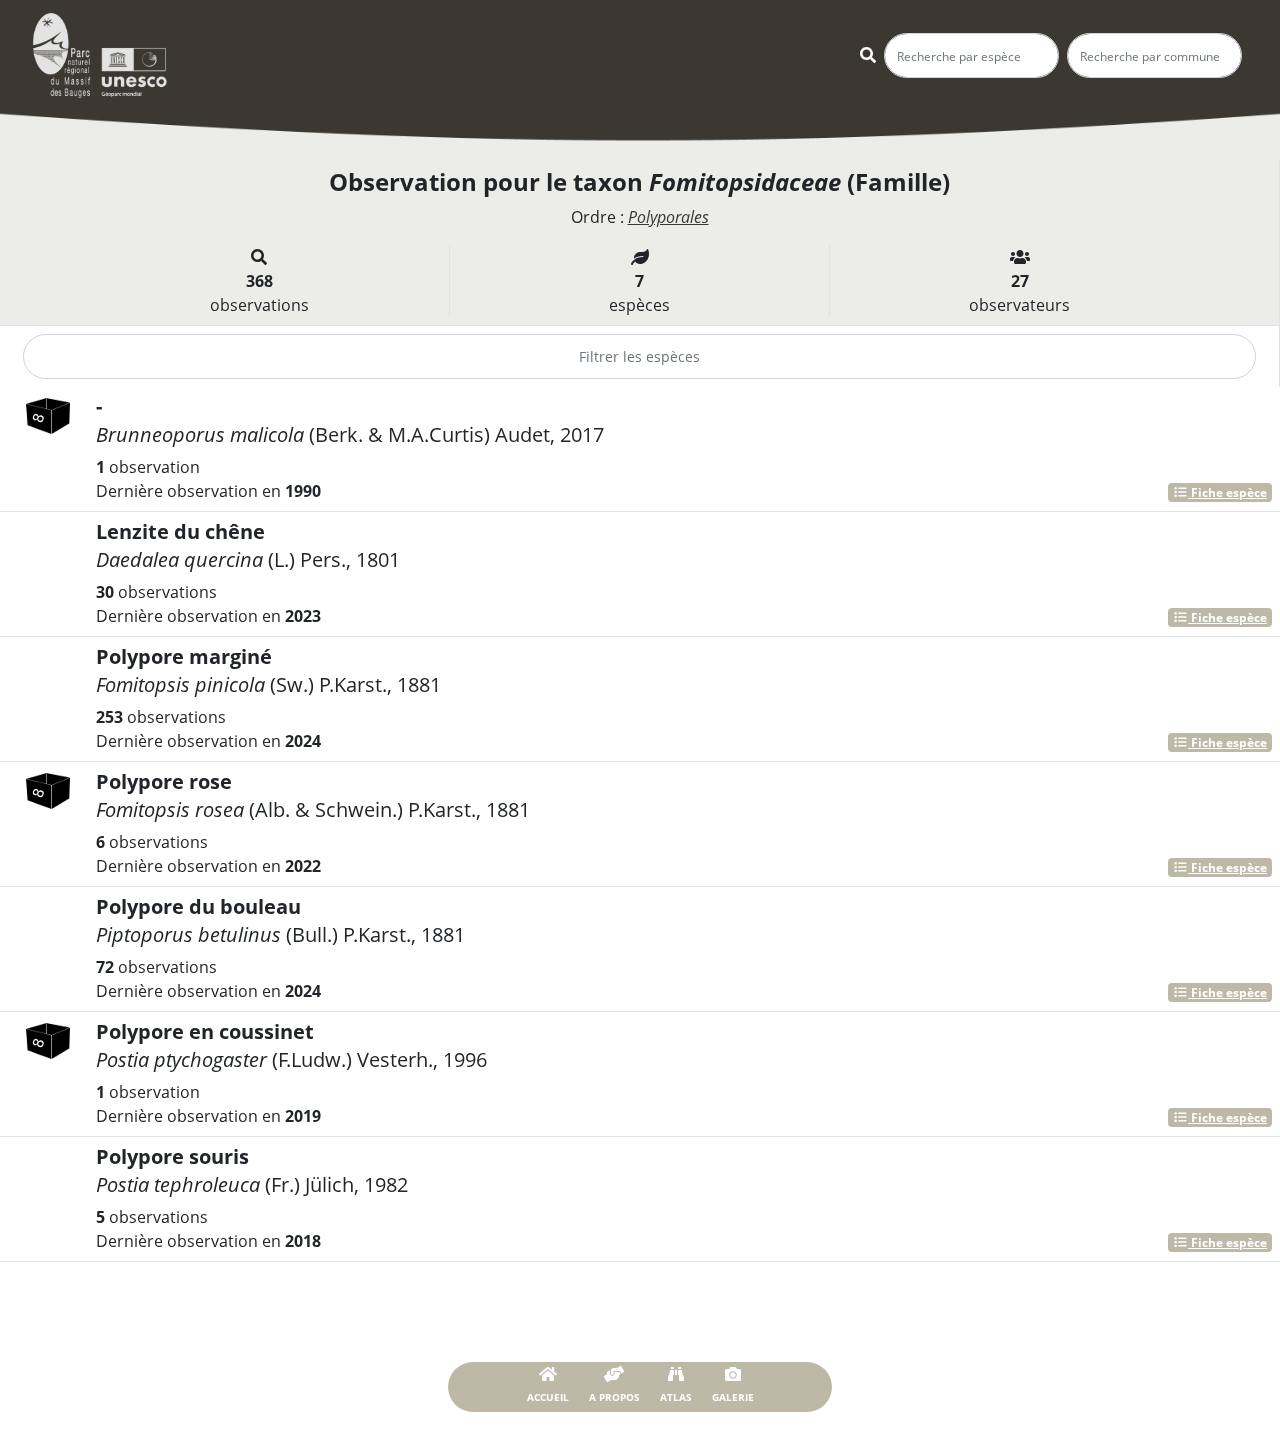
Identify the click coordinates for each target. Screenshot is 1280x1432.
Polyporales (668, 217)
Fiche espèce (1227, 492)
